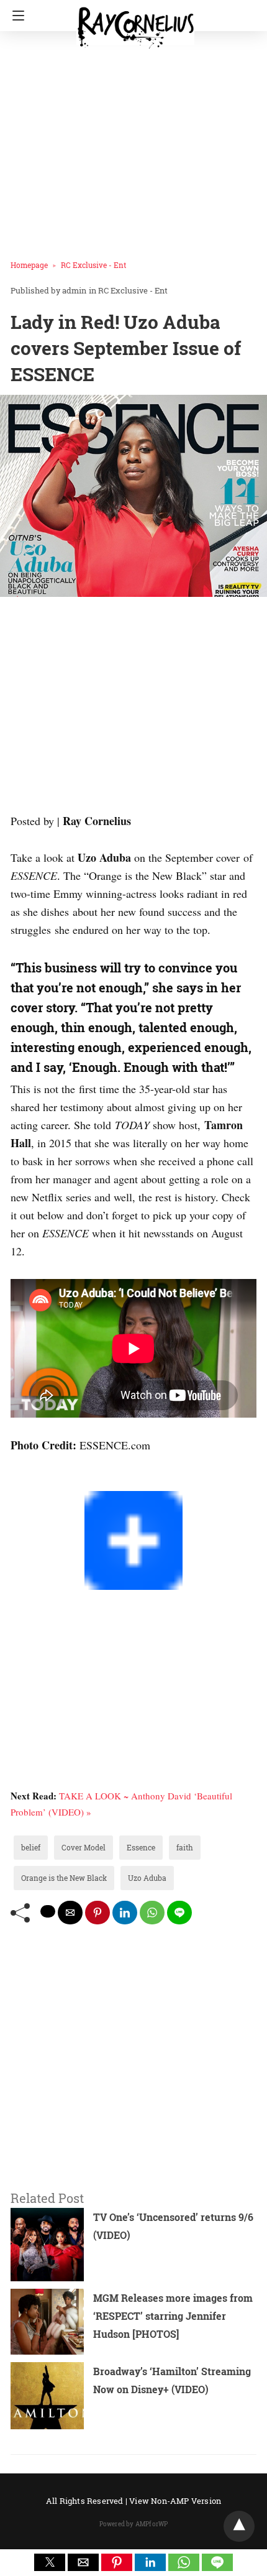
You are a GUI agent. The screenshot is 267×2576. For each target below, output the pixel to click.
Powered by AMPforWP (134, 2524)
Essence (141, 1847)
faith (185, 1847)
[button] (50, 2562)
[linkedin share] (125, 1913)
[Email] (55, 1482)
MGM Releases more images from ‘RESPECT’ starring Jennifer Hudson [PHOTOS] (173, 2316)
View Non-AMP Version (175, 2501)
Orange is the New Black (64, 1878)
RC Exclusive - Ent (93, 265)
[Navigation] (15, 16)
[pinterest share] (97, 1913)
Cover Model (84, 1847)
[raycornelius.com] (135, 22)
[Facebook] (16, 1482)
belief (31, 1847)
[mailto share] (70, 1913)
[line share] (179, 1913)
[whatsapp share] (152, 1913)
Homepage (29, 265)
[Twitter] (25, 1482)
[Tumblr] (45, 1482)
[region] (133, 708)
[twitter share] (48, 1911)
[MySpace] (35, 1482)
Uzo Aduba (147, 1878)
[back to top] (239, 2526)
